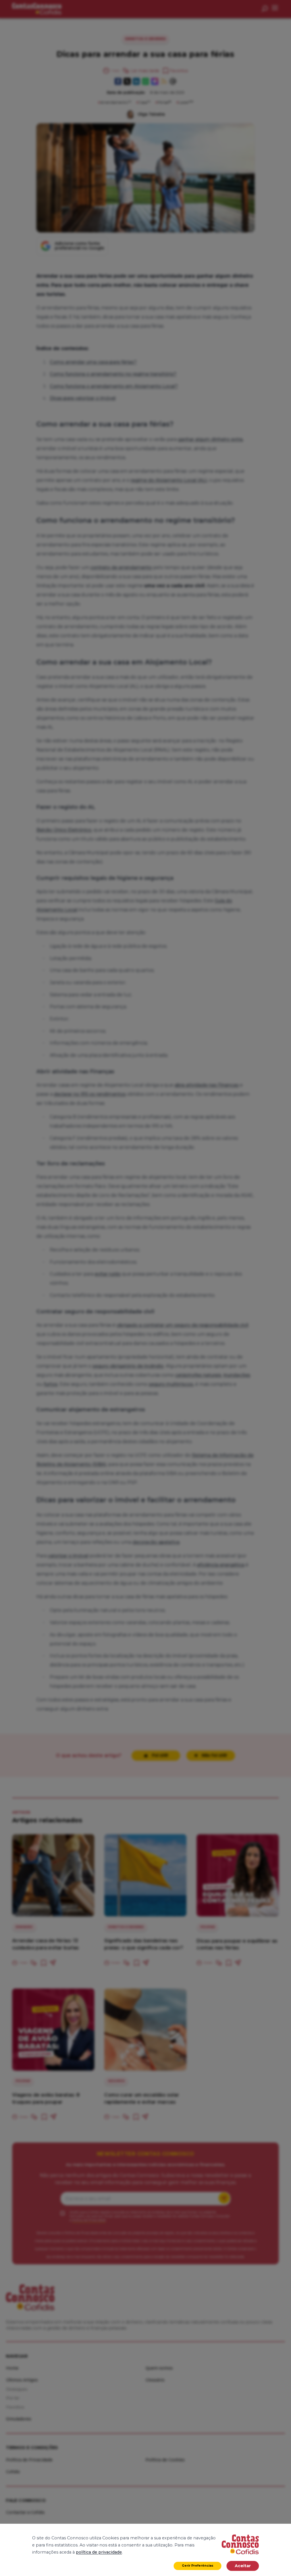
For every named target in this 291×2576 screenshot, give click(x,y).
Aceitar (243, 2566)
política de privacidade (99, 2552)
